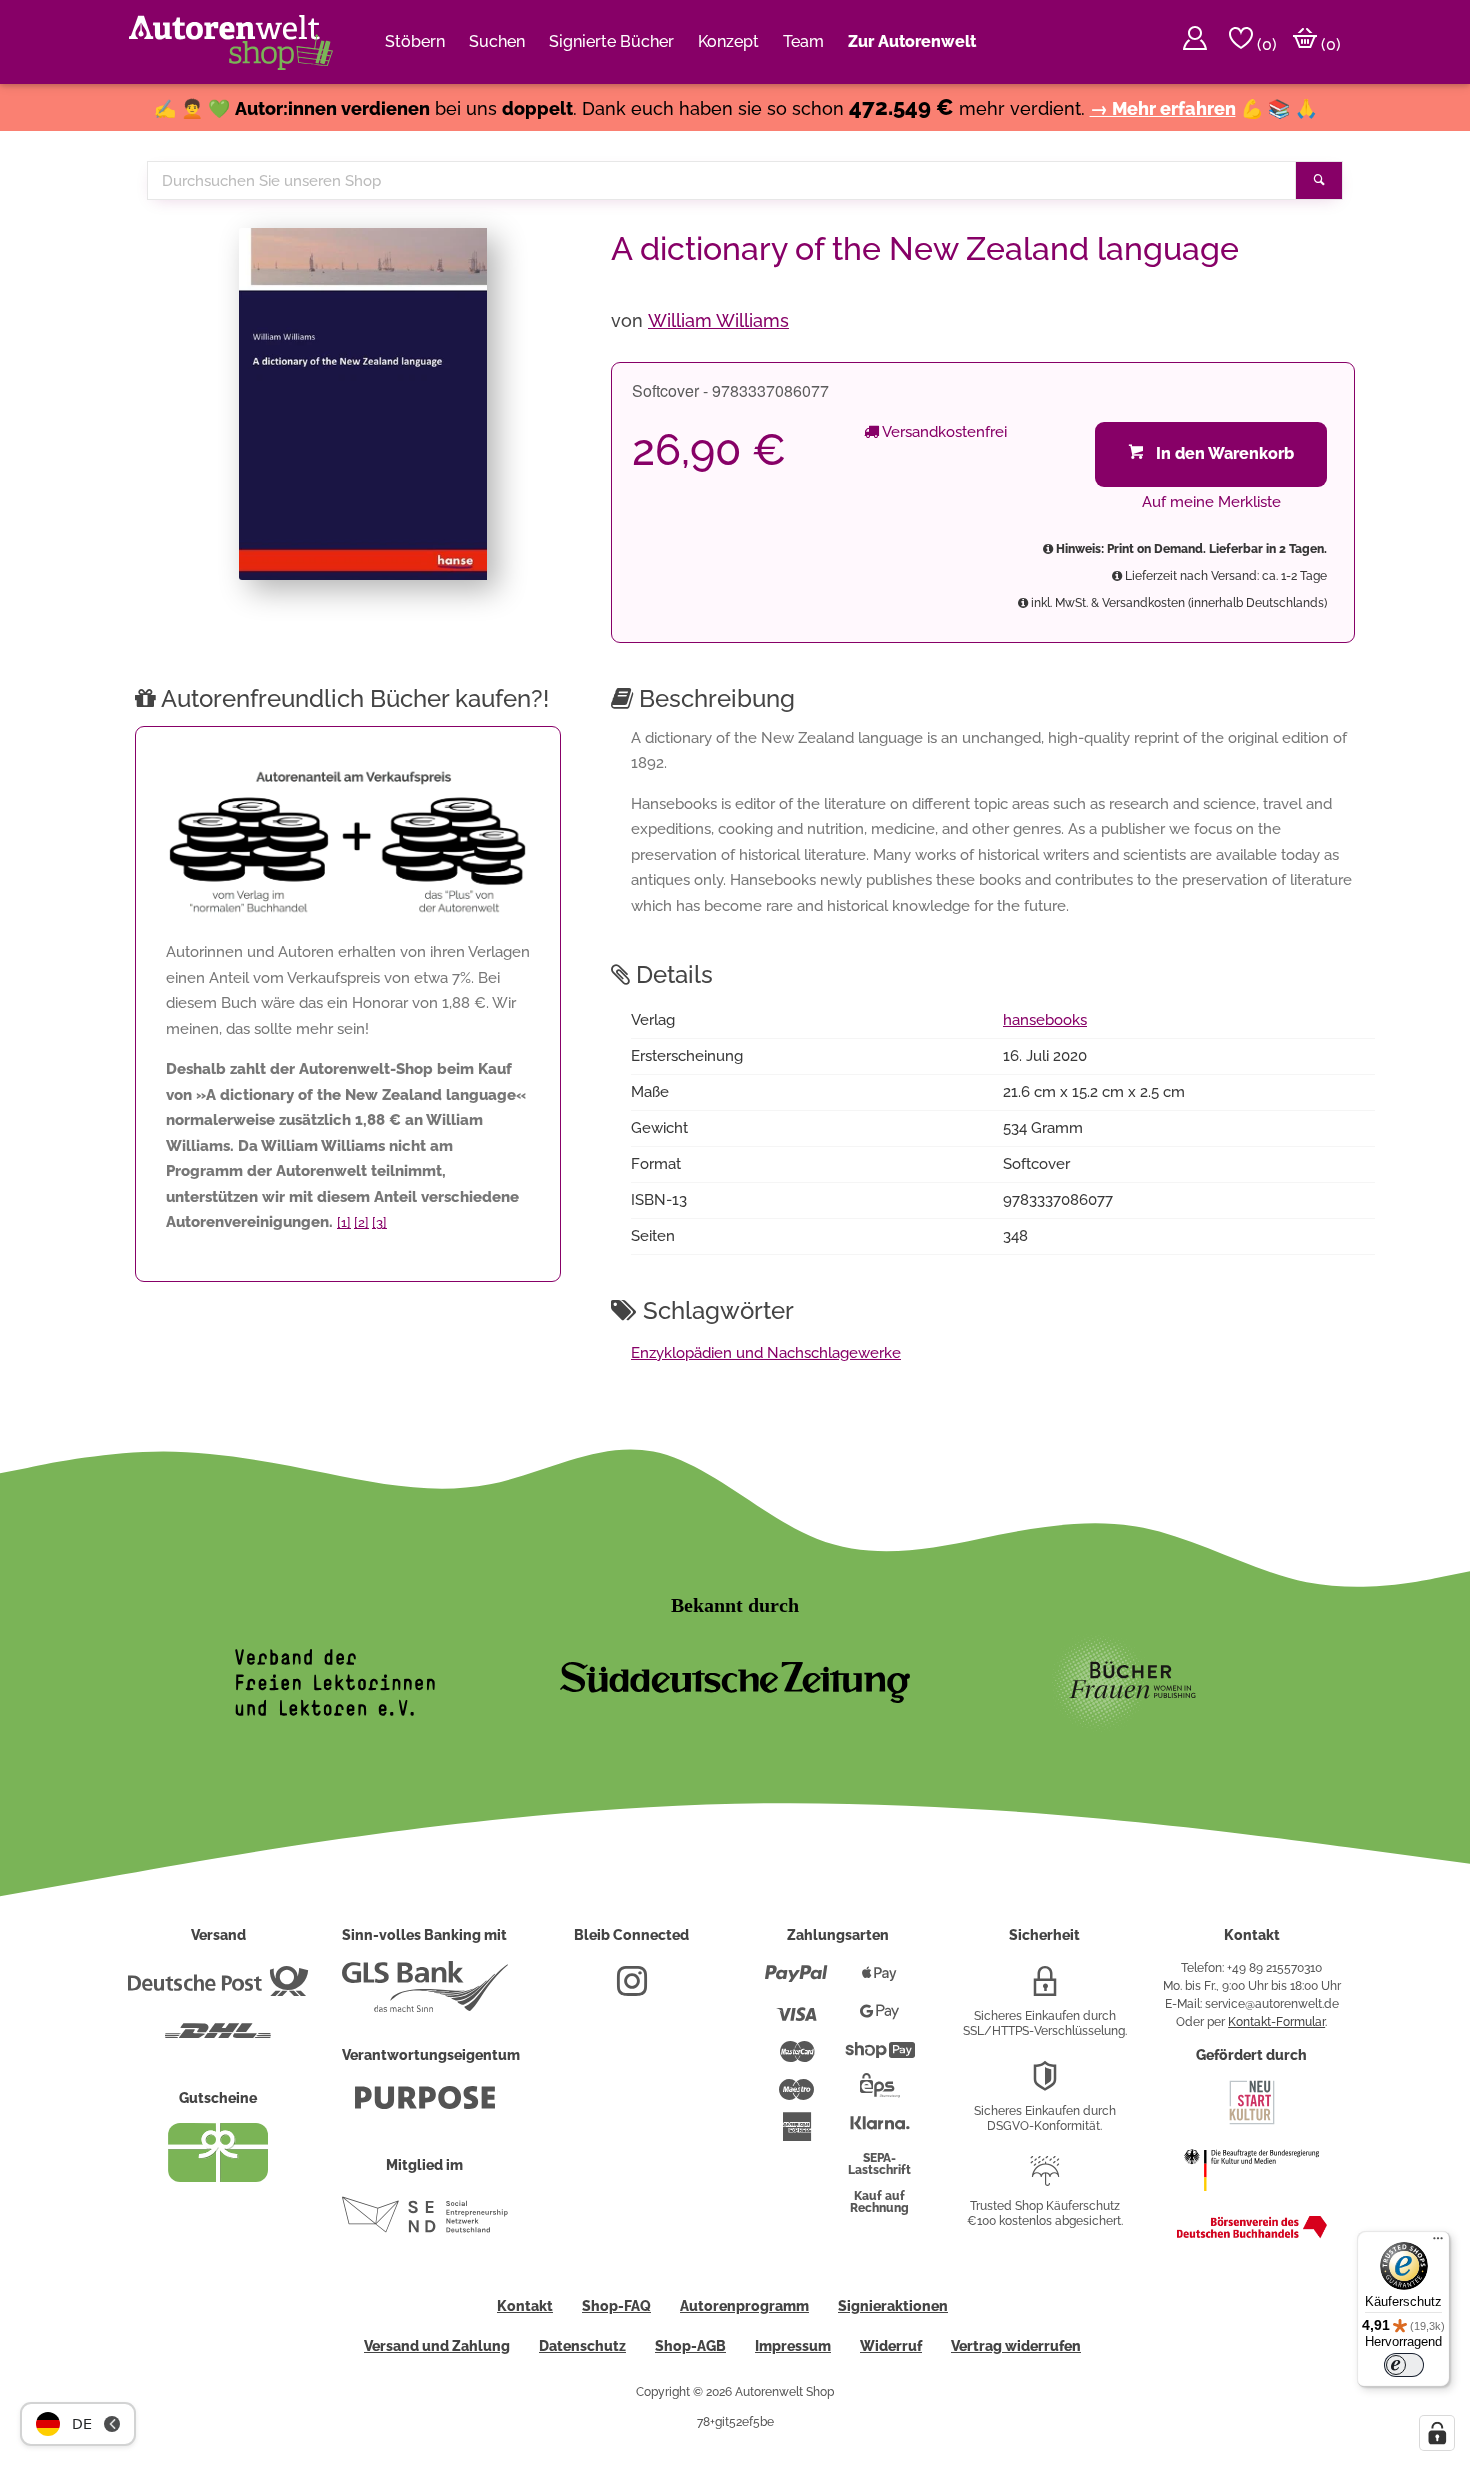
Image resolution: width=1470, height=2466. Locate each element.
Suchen (497, 41)
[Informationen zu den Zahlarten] (796, 1982)
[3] (379, 1222)
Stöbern (415, 41)
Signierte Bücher (611, 41)
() (1265, 44)
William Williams (718, 320)
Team (803, 41)
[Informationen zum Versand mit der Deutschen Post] (218, 1989)
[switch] (1404, 2365)
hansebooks (1045, 1020)
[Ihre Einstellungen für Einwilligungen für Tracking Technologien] (1437, 2433)
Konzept (728, 41)
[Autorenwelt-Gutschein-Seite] (218, 2177)
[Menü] (1438, 2243)
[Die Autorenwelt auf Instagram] (632, 1989)
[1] (344, 1222)
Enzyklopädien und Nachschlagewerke (766, 1353)
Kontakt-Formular (1276, 2022)
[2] (361, 1222)
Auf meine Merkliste (1211, 502)
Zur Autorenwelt (912, 41)
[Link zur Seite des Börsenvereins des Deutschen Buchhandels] (1252, 2234)
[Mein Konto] (1195, 42)
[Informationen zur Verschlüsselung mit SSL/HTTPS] (1045, 1989)
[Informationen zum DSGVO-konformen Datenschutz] (1045, 2084)
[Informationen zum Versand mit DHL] (218, 2039)
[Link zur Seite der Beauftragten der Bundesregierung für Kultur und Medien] (1251, 2201)
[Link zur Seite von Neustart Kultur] (1252, 2122)
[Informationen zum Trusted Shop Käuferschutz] (1045, 2179)
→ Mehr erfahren (1163, 108)
